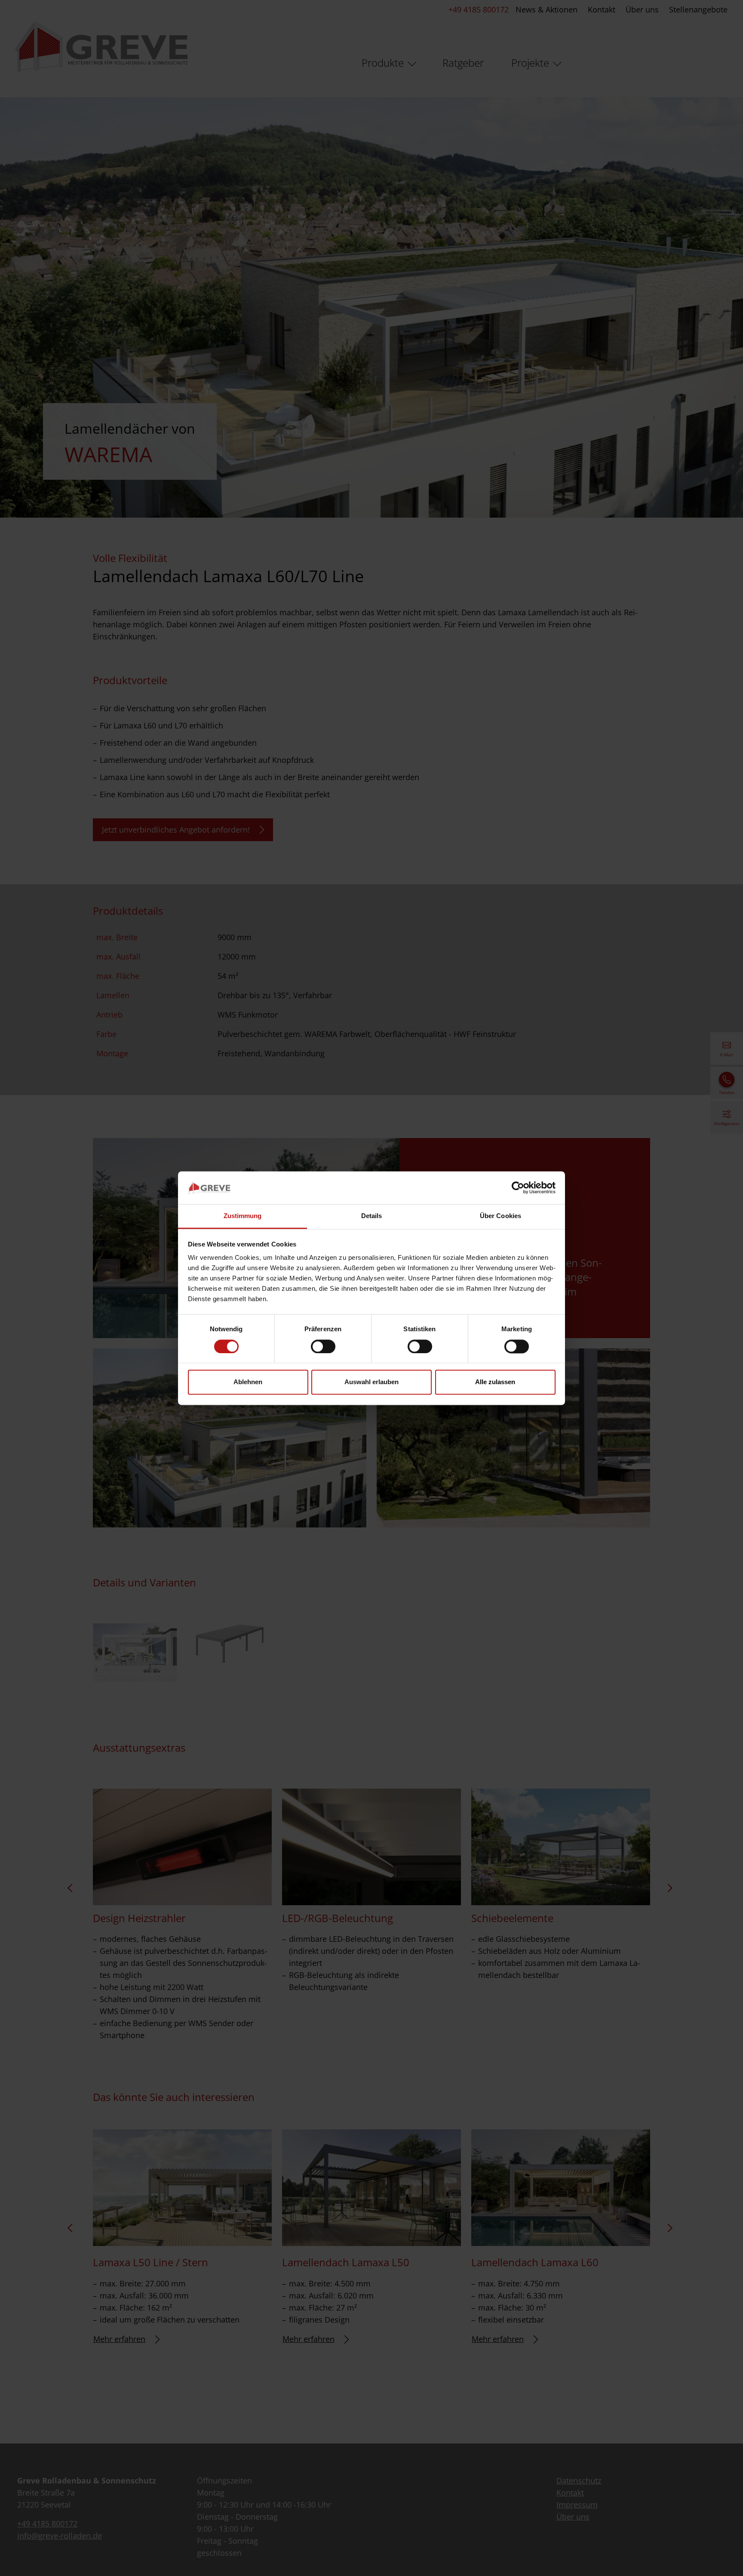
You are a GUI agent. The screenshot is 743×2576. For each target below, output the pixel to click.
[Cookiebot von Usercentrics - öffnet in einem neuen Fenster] (518, 1188)
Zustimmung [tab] (243, 1216)
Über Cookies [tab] (500, 1216)
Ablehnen (248, 1382)
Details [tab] (372, 1216)
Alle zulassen (495, 1382)
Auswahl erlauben (371, 1382)
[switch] (323, 1346)
